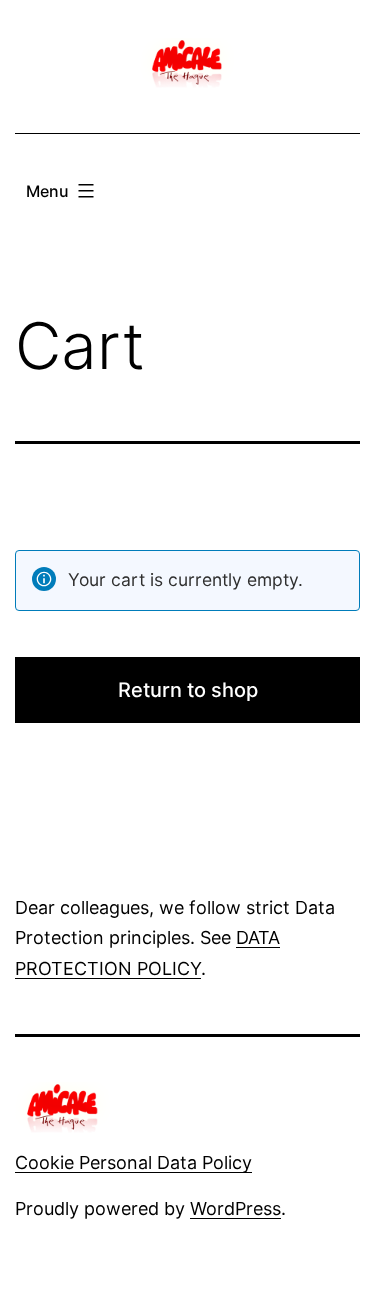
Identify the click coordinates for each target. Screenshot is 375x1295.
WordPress (235, 1208)
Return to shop (188, 690)
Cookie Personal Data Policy (133, 1162)
